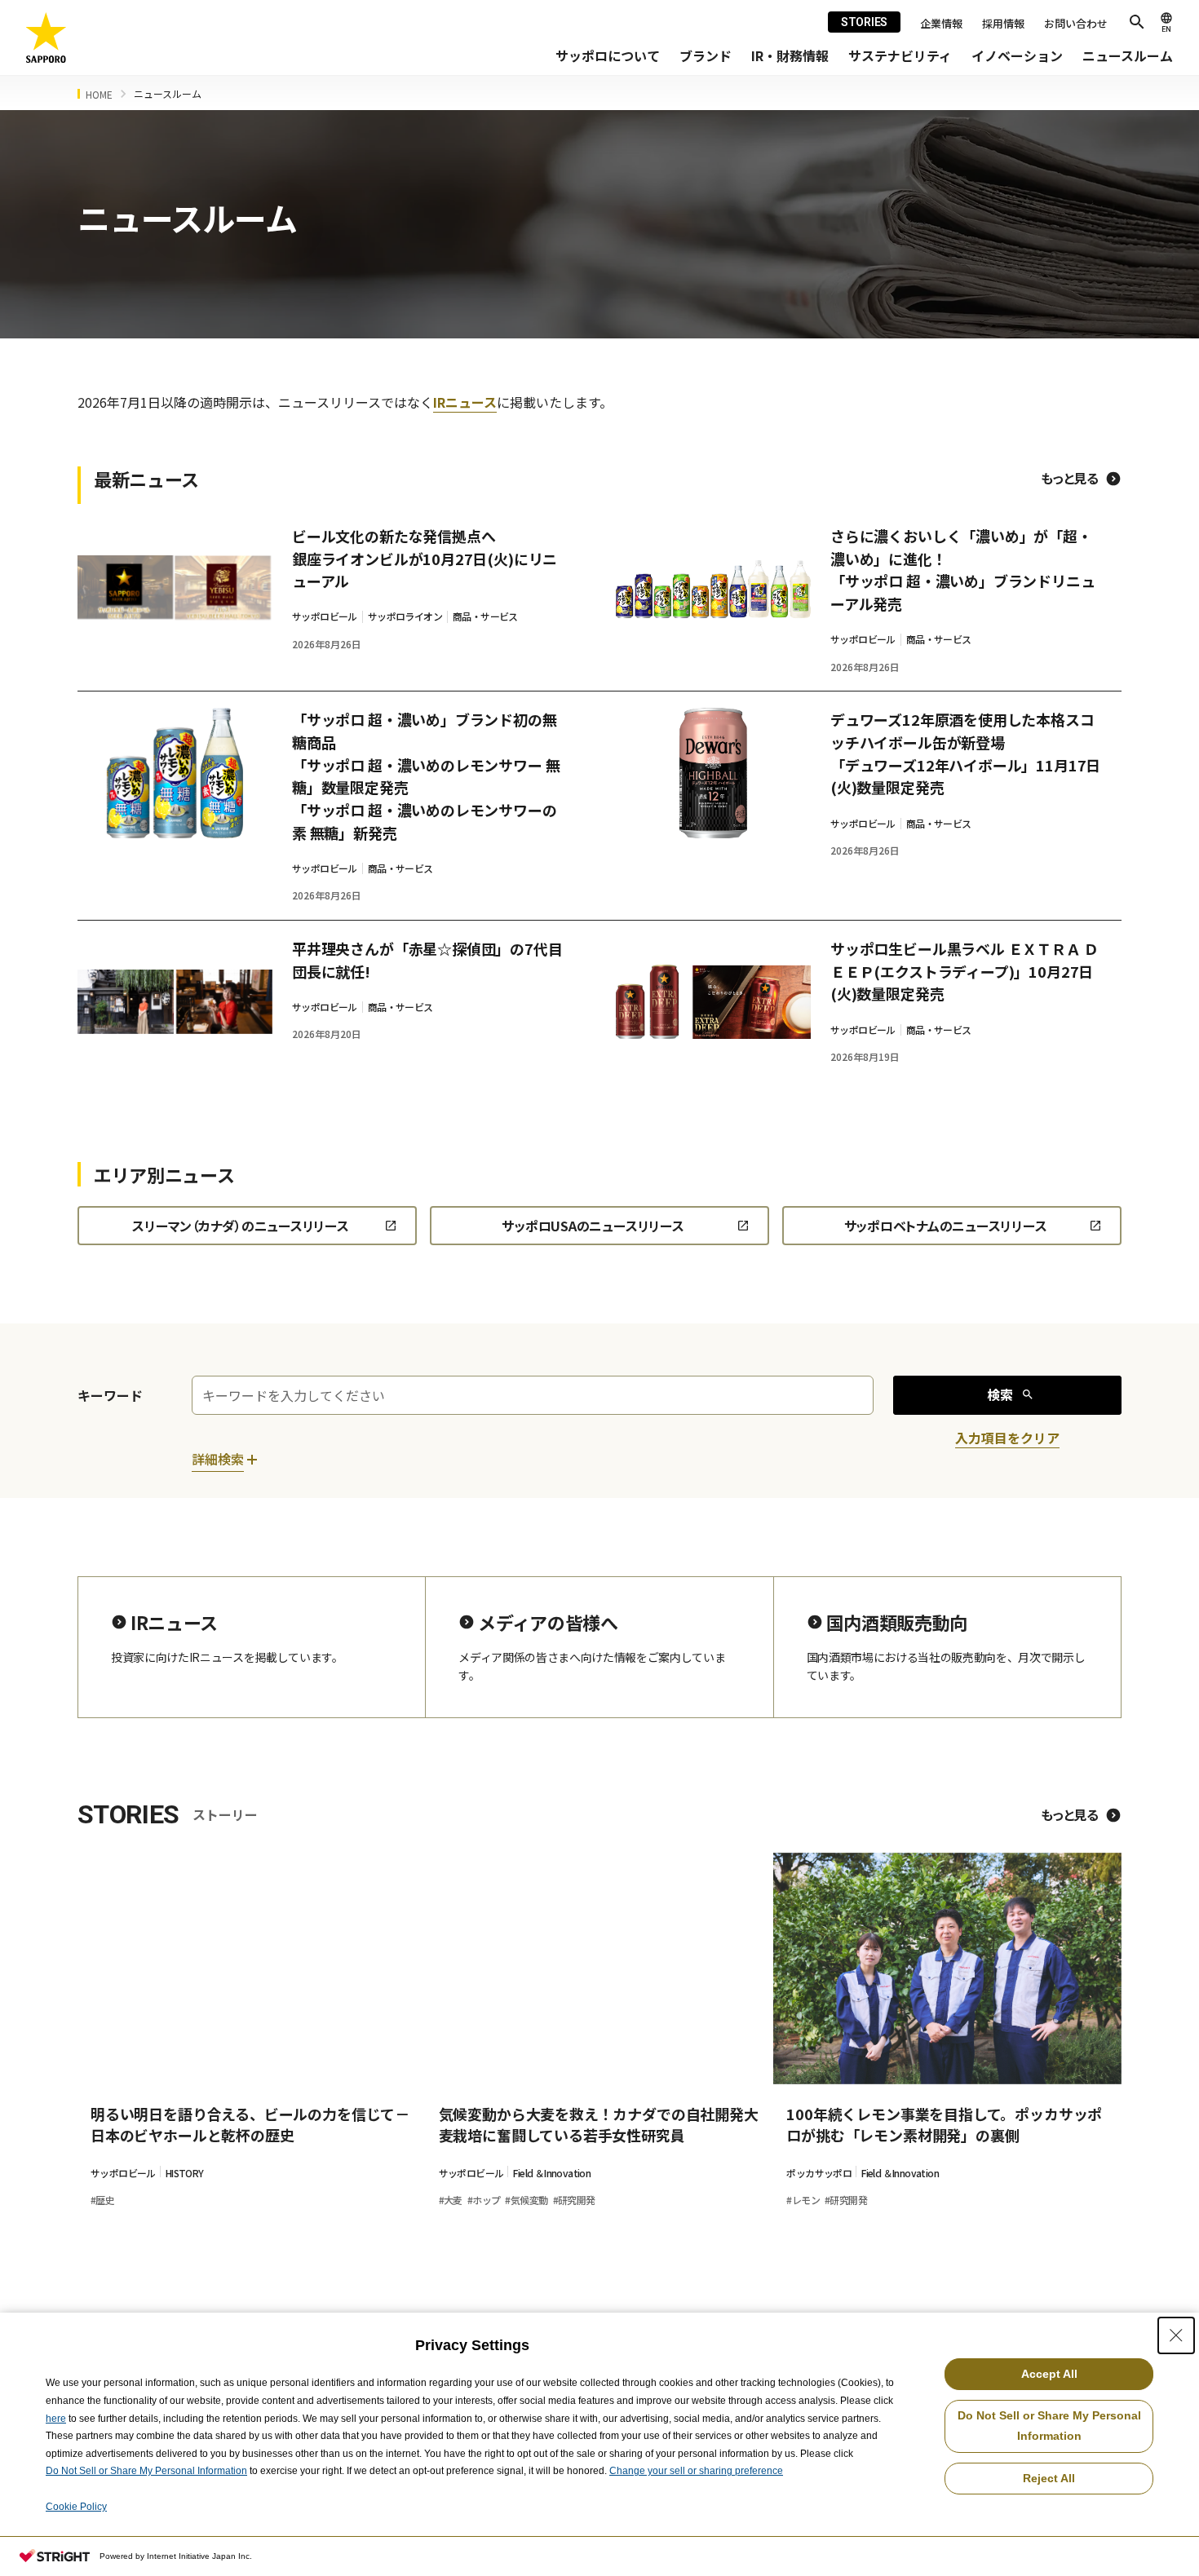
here (56, 2419)
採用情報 (1003, 23)
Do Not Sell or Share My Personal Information (146, 2471)
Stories (864, 22)
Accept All (1049, 2374)
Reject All (1049, 2478)
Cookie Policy (76, 2507)
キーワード (110, 1395)
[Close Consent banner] (1176, 2335)
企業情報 (941, 23)
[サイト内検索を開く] (1137, 22)
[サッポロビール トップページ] (46, 38)
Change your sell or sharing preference (696, 2471)
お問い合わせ (1076, 23)
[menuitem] (608, 56)
